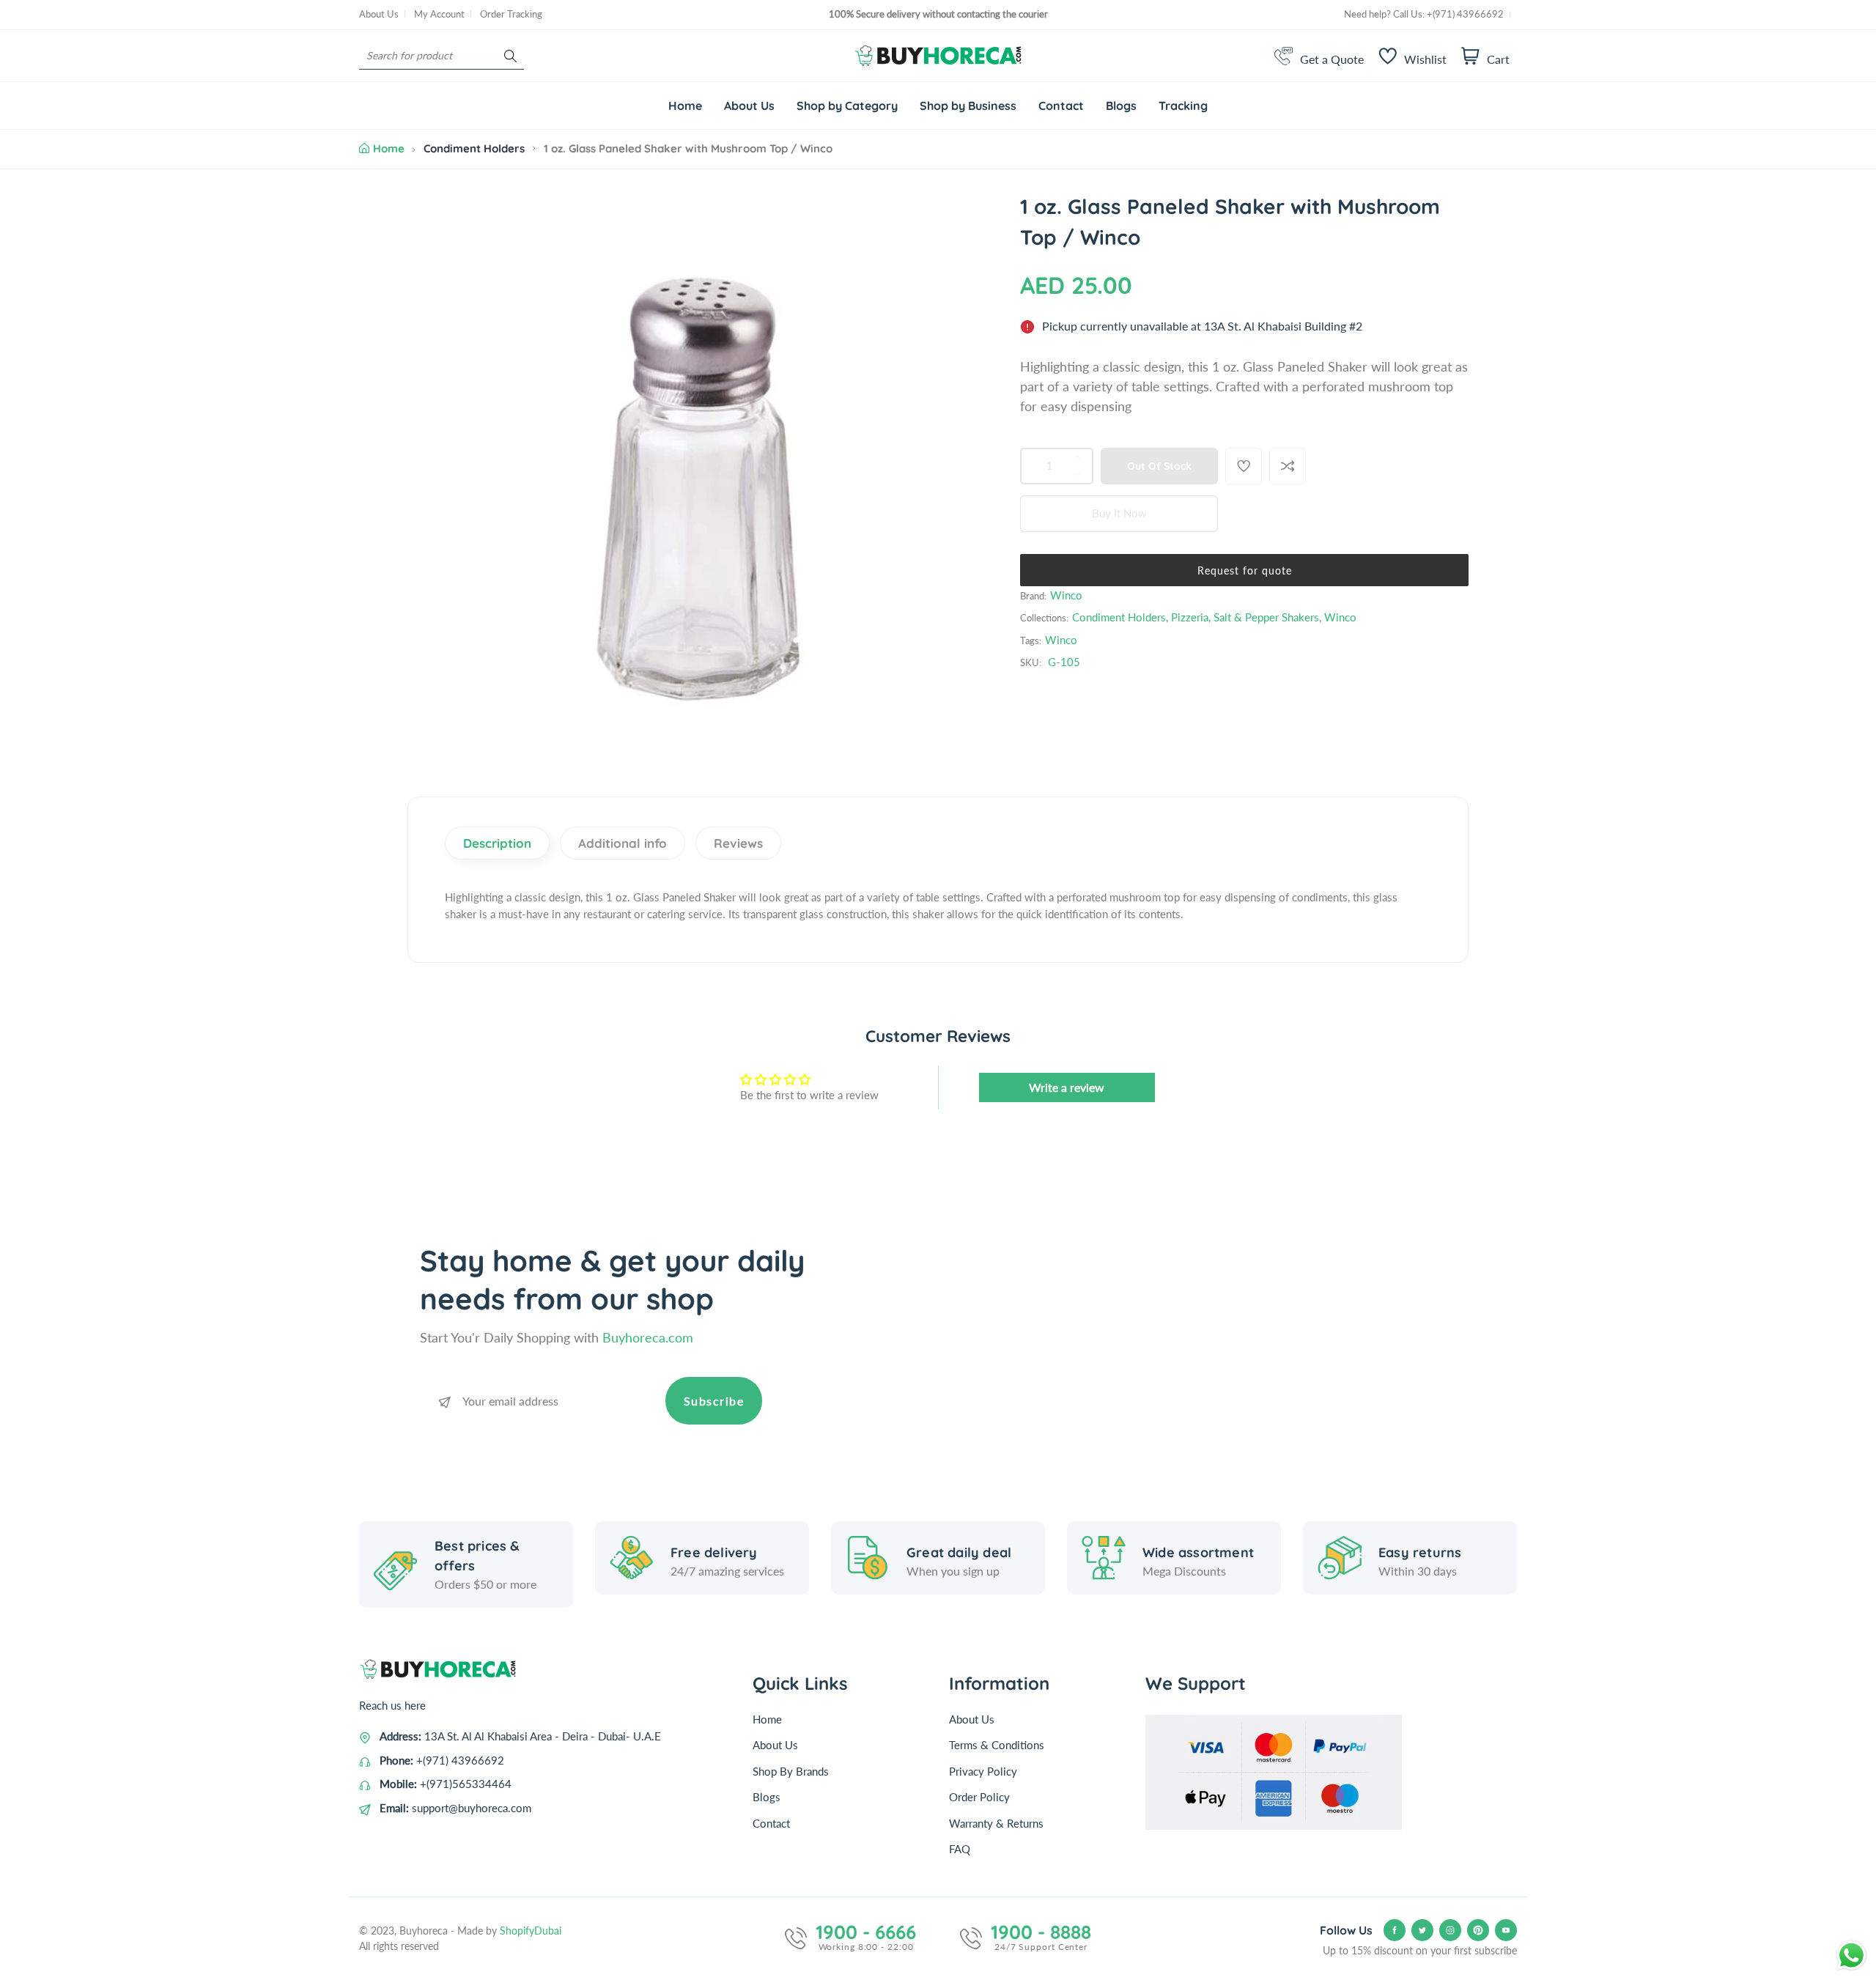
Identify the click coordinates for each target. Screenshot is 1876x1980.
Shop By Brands (791, 1771)
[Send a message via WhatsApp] (1851, 1955)
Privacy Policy (983, 1771)
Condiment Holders (474, 148)
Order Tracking (511, 14)
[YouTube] (1506, 1930)
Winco (1066, 595)
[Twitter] (1422, 1930)
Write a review (1067, 1087)
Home (389, 148)
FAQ (960, 1849)
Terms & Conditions (997, 1745)
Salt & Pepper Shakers (1266, 617)
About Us (379, 14)
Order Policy (979, 1797)
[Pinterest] (1478, 1930)
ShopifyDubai (531, 1931)
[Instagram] (1450, 1930)
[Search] (510, 56)
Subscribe (714, 1401)
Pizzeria (1190, 617)
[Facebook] (1395, 1930)
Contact (771, 1823)
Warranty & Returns (996, 1823)
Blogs (767, 1797)
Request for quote (1245, 570)
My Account (439, 14)
